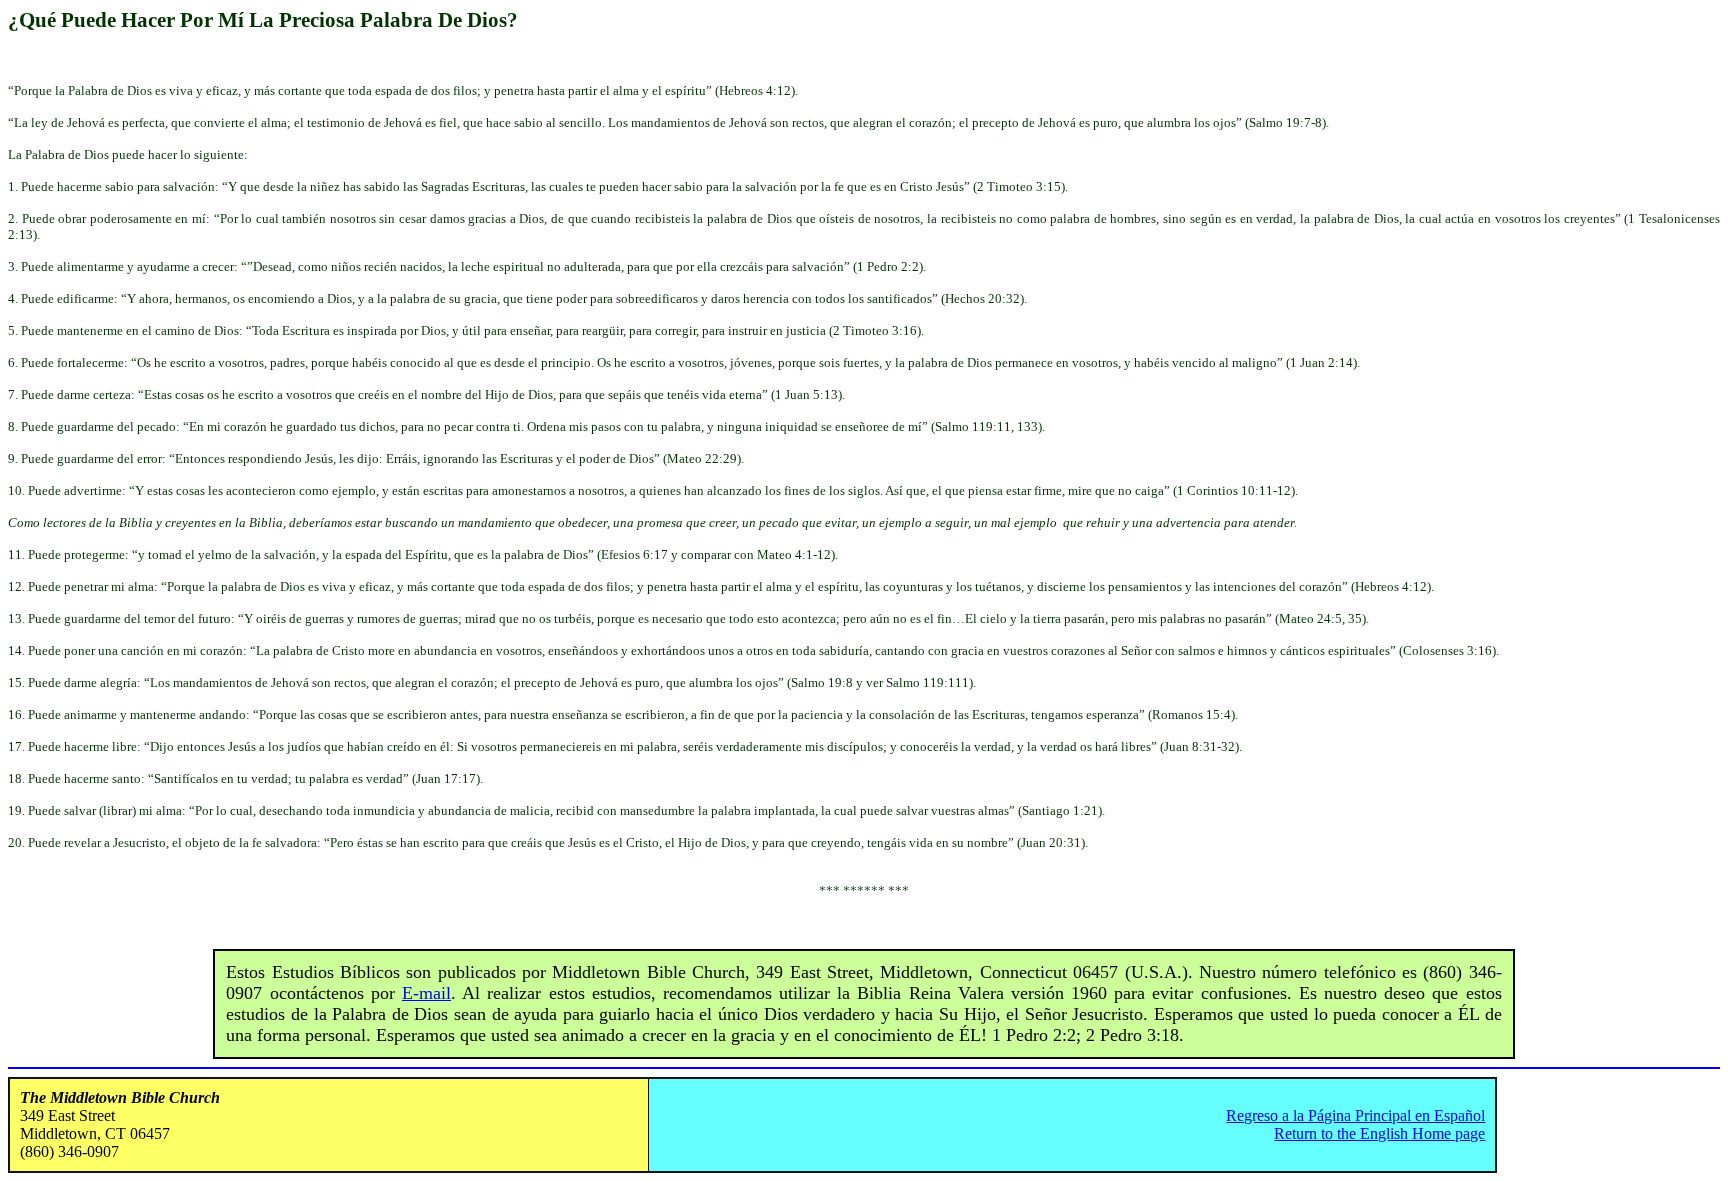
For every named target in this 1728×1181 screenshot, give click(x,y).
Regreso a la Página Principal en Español (1355, 1115)
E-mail (426, 993)
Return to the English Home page (1379, 1133)
